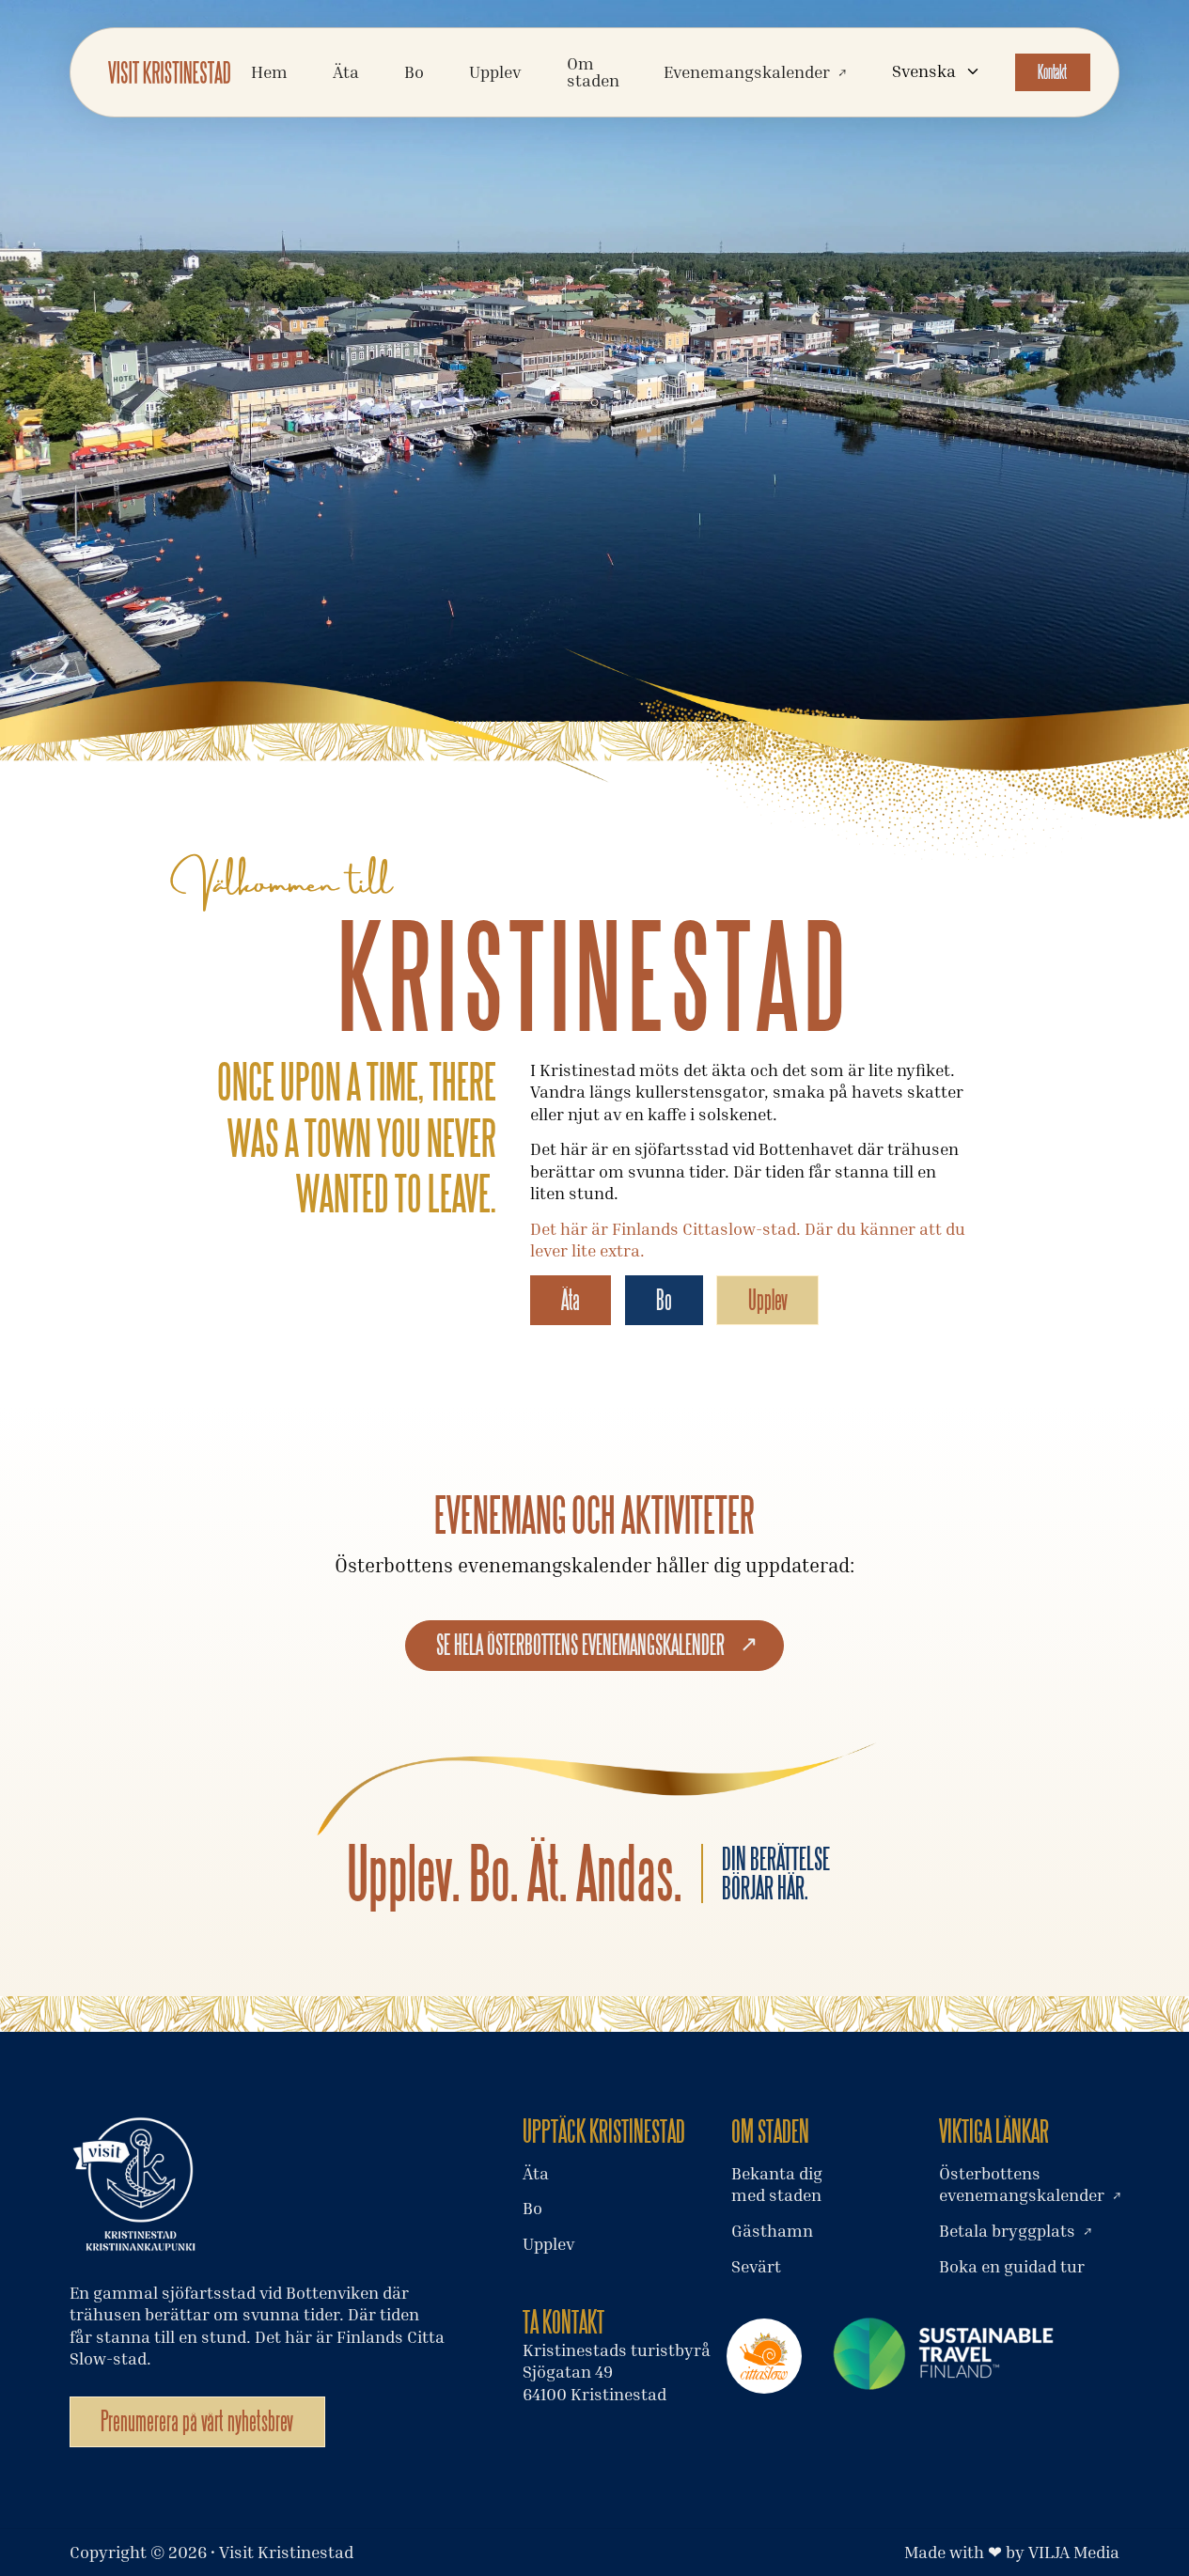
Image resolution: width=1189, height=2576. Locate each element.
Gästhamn (772, 2231)
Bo (414, 72)
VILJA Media (1074, 2552)
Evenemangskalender (747, 72)
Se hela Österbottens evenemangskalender (580, 1645)
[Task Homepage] (169, 72)
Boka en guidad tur (1012, 2266)
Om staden (593, 72)
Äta (346, 72)
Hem (269, 72)
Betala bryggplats (1007, 2231)
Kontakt (1052, 72)
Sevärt (756, 2266)
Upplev (768, 1300)
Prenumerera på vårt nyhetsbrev (197, 2421)
